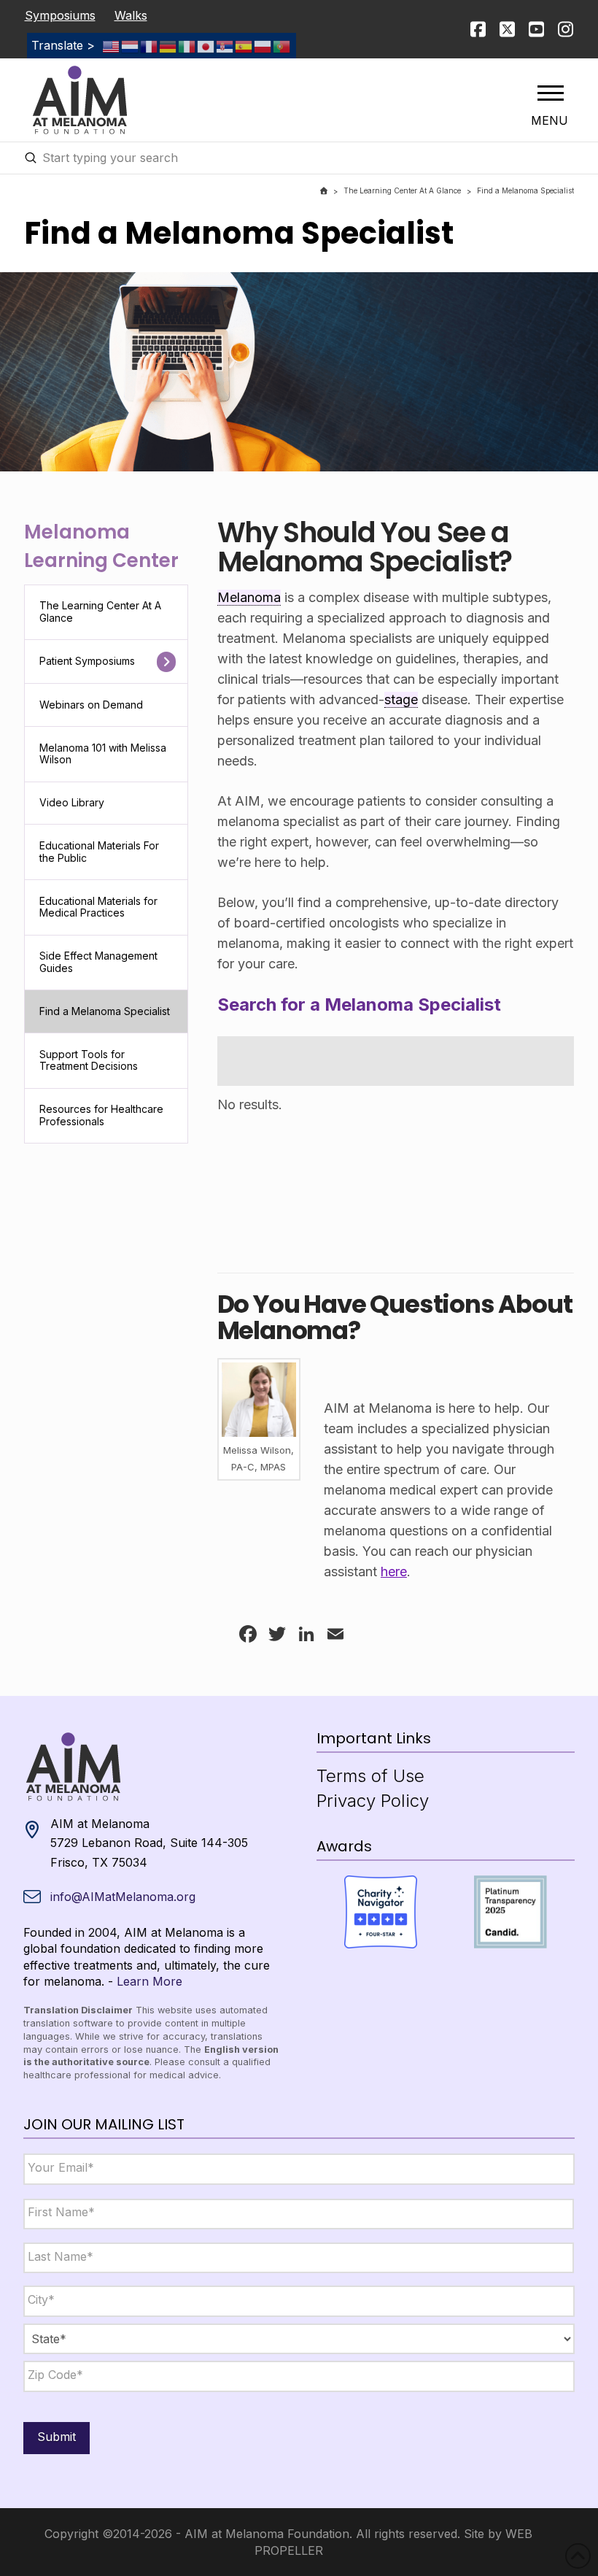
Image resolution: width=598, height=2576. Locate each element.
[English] (112, 45)
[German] (168, 45)
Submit (57, 2437)
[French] (149, 45)
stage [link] (401, 699)
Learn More (149, 1981)
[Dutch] (131, 45)
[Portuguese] (282, 45)
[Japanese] (206, 45)
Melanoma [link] (249, 597)
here (394, 1572)
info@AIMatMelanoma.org (123, 1897)
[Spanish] (244, 45)
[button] (551, 93)
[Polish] (263, 45)
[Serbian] (225, 45)
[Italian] (187, 45)
